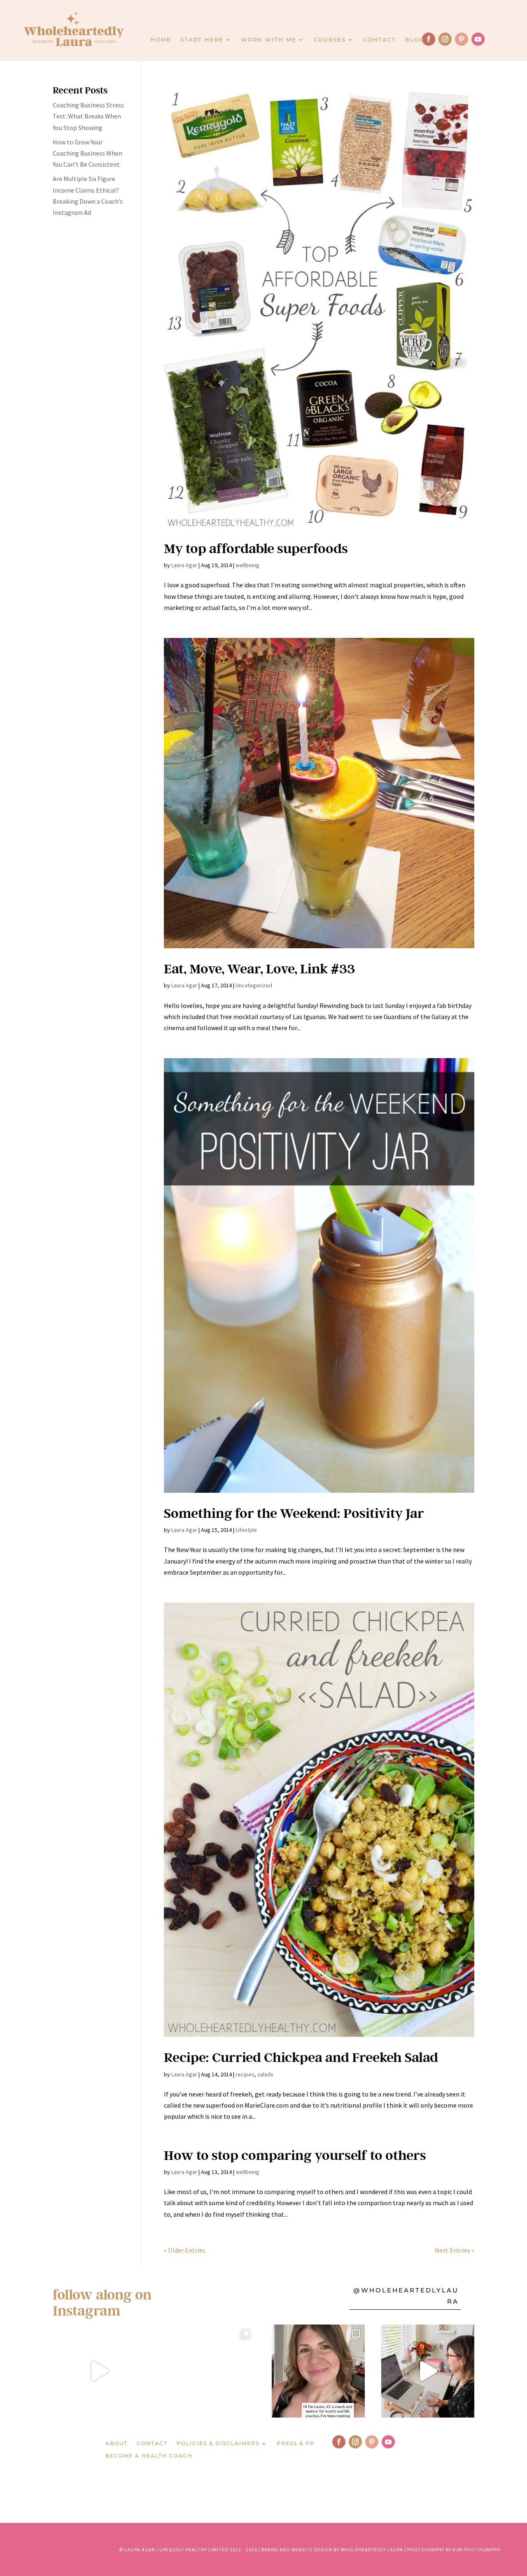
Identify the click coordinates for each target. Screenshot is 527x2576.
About (117, 2443)
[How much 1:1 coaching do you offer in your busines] (428, 2371)
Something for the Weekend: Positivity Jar (294, 1513)
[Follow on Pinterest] (462, 39)
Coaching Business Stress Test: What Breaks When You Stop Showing (88, 116)
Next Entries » (455, 2250)
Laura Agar (184, 565)
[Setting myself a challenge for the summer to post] (209, 2371)
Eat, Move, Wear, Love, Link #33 (259, 968)
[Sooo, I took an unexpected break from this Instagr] (318, 2371)
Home (161, 40)
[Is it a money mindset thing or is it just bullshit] (99, 2371)
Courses (330, 40)
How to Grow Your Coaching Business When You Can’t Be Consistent (87, 153)
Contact (380, 40)
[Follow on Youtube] (478, 39)
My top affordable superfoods (256, 548)
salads (265, 2074)
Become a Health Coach (149, 2456)
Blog (415, 40)
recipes (245, 2074)
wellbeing (247, 565)
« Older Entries (185, 2250)
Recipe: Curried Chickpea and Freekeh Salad (301, 2057)
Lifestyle (246, 1530)
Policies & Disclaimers (218, 2443)
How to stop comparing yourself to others (295, 2155)
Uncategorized (254, 985)
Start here (202, 40)
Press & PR (296, 2443)
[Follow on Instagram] (445, 39)
